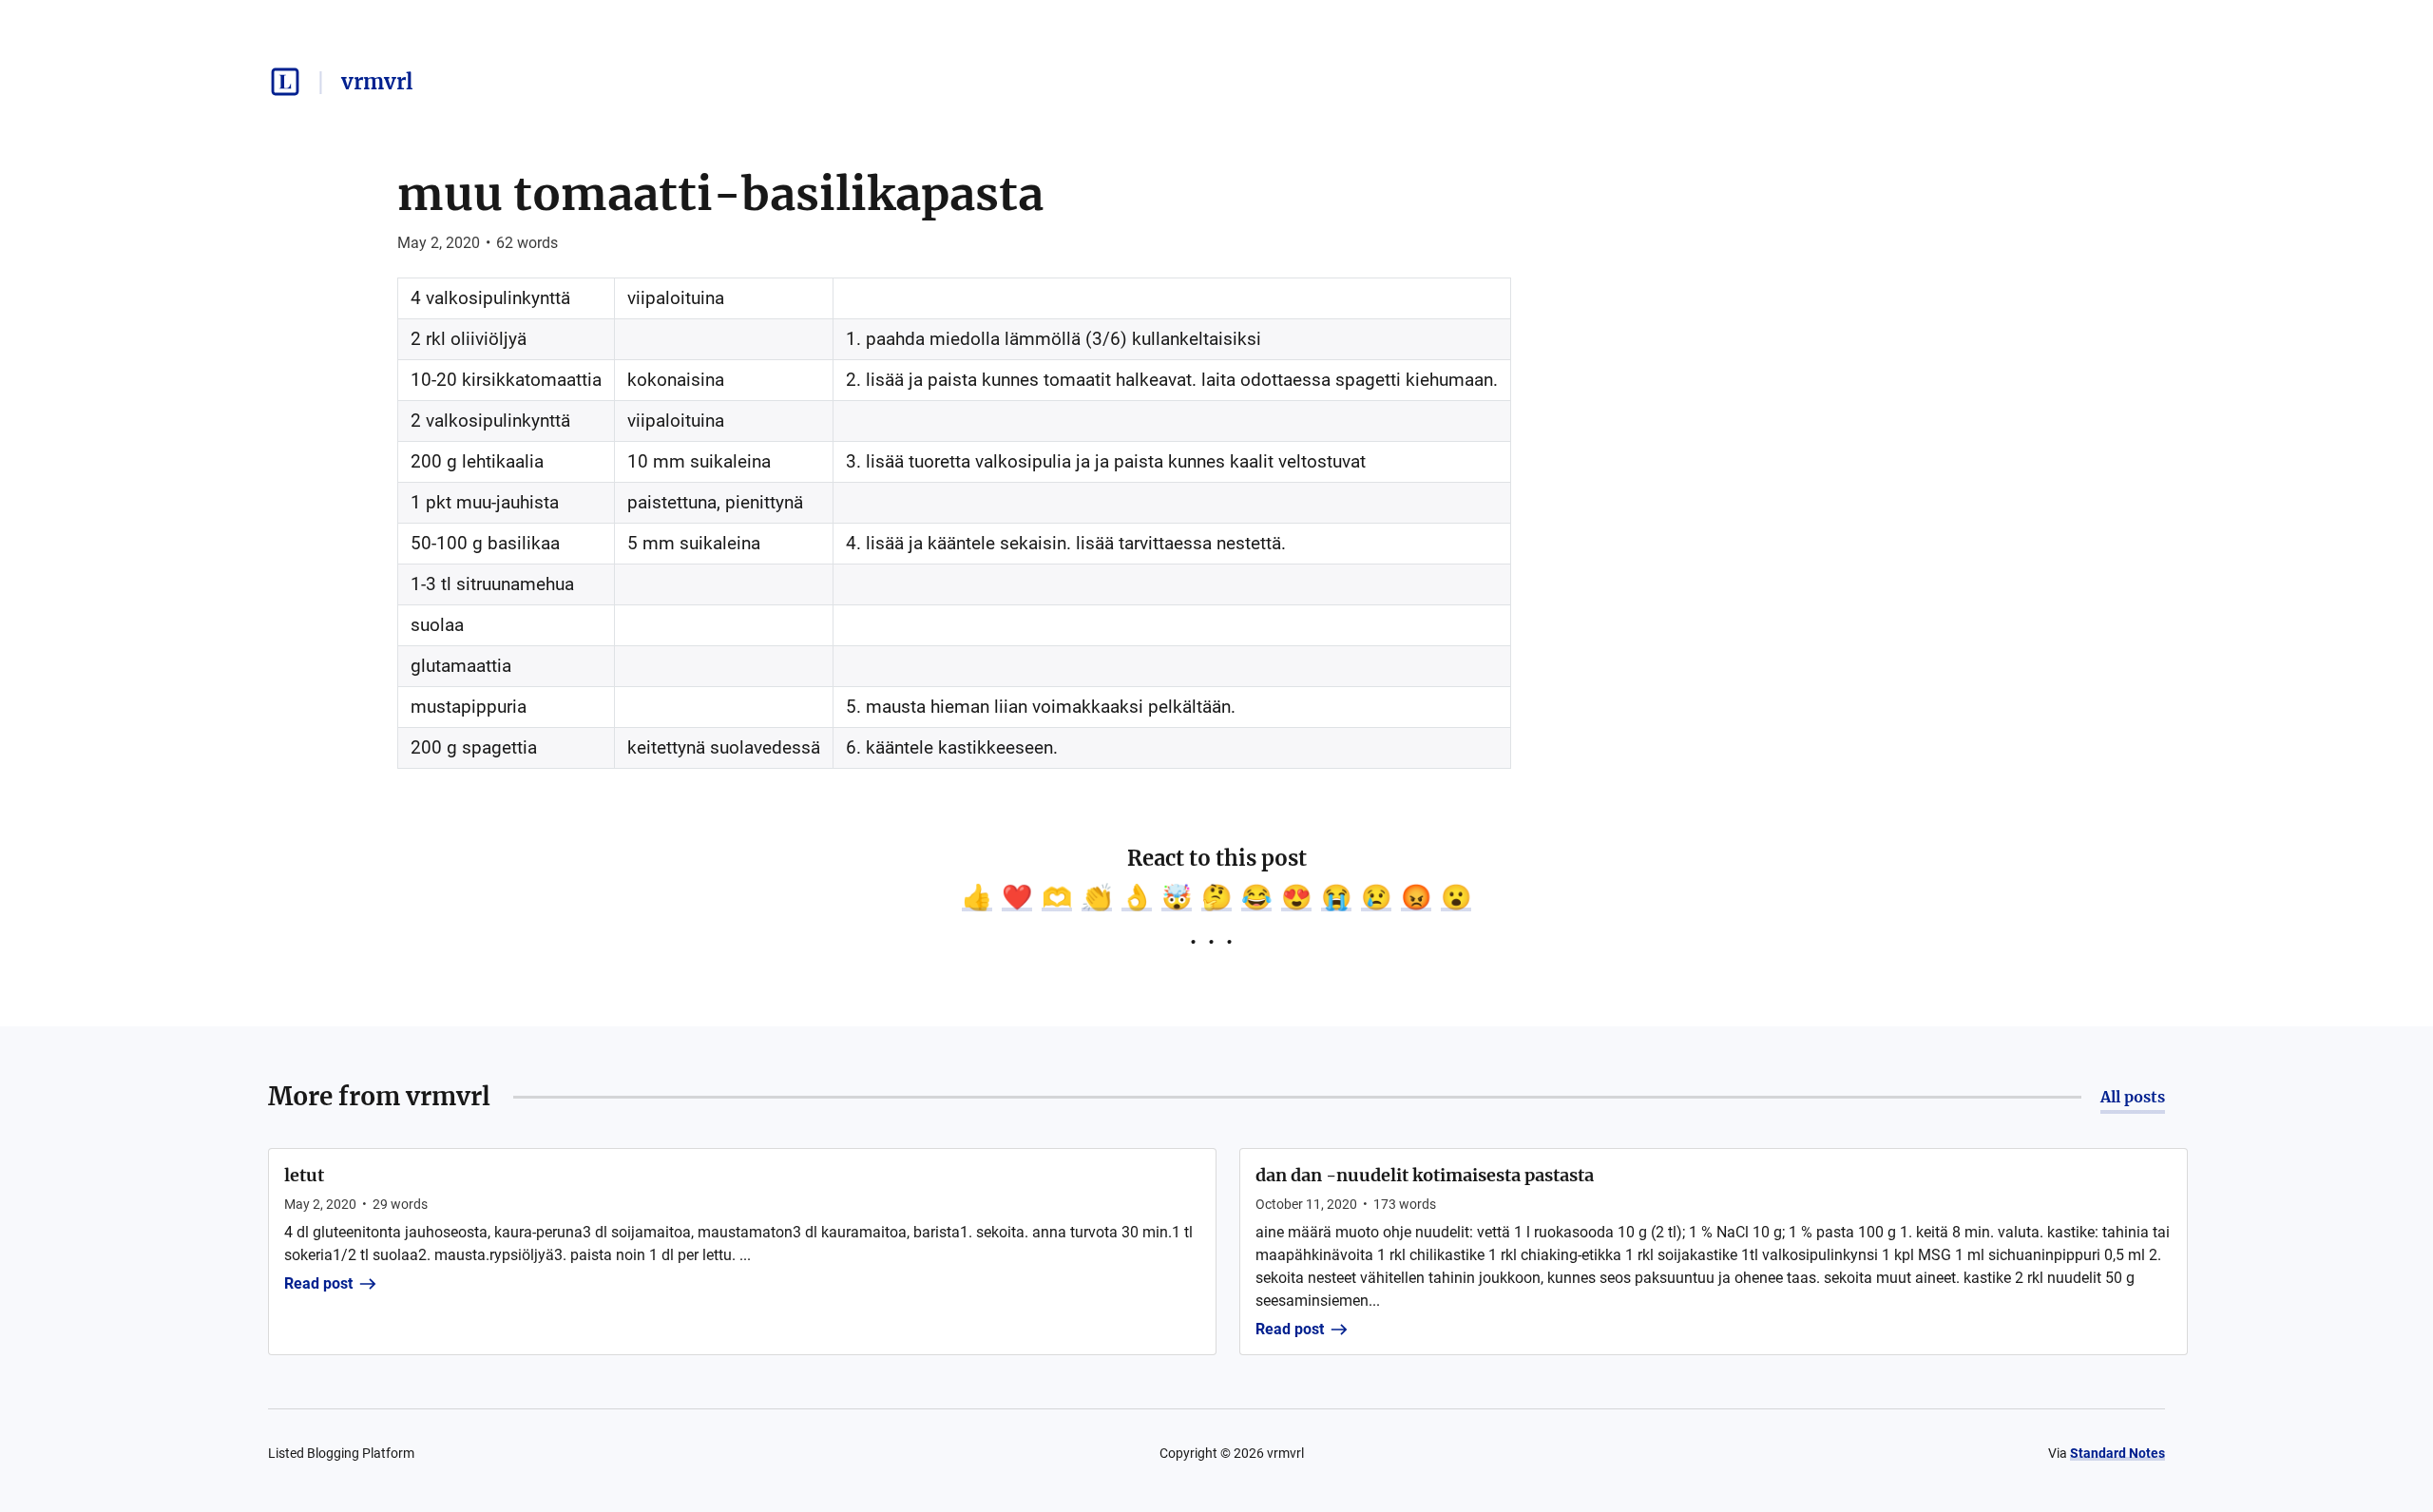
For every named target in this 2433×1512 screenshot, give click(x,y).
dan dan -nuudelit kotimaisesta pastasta (1425, 1175)
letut (304, 1175)
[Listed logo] (285, 82)
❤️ (1017, 897)
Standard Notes (2117, 1453)
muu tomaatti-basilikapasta (720, 194)
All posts (2133, 1097)
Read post (318, 1283)
